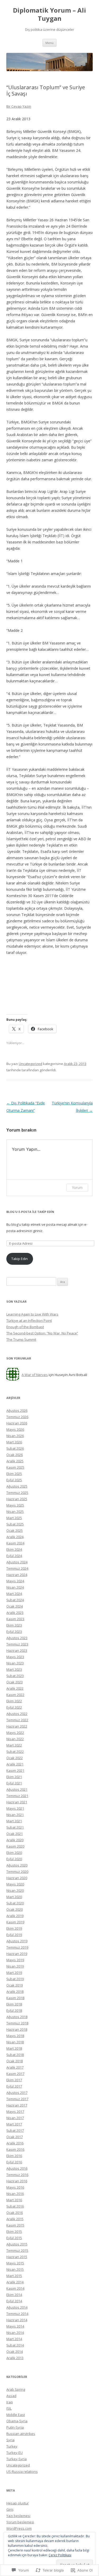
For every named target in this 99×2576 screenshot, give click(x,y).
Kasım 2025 (15, 1467)
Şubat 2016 (15, 2206)
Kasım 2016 (15, 2149)
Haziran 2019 (17, 1954)
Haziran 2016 (17, 2181)
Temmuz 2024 (17, 1568)
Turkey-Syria (16, 2459)
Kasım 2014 (15, 2288)
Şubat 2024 (15, 1600)
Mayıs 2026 (15, 1429)
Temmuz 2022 (17, 1720)
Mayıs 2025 (15, 1505)
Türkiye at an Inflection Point (29, 1320)
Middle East (16, 2415)
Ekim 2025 (14, 1474)
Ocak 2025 (15, 1530)
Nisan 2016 (15, 2194)
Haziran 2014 (17, 2320)
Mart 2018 (14, 2048)
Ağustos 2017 (17, 2093)
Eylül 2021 (14, 1783)
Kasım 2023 (15, 1619)
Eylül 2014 (14, 2301)
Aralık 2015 (15, 2219)
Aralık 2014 (15, 2282)
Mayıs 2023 (15, 1657)
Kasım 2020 (15, 1846)
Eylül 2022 (14, 1707)
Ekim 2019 (14, 1928)
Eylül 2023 (14, 1632)
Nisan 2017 (15, 2118)
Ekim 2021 (14, 1777)
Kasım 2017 (15, 2074)
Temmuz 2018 (17, 2023)
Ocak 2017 (15, 2137)
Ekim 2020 (14, 1853)
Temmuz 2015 (17, 2250)
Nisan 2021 (15, 1815)
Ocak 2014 (15, 2352)
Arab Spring (16, 2389)
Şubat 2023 (15, 1676)
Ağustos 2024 (17, 1562)
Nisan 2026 (15, 1436)
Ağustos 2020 (17, 1865)
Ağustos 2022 (17, 1714)
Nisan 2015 (15, 2269)
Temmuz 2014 (17, 2314)
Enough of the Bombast (25, 1327)
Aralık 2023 (15, 1613)
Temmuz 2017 (17, 2099)
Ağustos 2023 (17, 1638)
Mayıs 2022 (15, 1733)
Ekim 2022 (14, 1701)
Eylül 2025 (14, 1480)
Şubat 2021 (15, 1827)
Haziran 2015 (17, 2257)
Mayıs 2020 (15, 1884)
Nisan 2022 (15, 1739)
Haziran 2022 (17, 1726)
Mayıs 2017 (15, 2112)
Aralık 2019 (15, 1916)
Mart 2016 (14, 2200)
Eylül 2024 (14, 1556)
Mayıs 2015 (15, 2263)
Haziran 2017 (17, 2105)
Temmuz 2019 (17, 1947)
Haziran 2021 (17, 1802)
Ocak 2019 (15, 1985)
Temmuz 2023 (17, 1644)
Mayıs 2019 (15, 1960)
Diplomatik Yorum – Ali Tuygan (49, 14)
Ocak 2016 (15, 2213)
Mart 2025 (14, 1518)
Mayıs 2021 (15, 1808)
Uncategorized (30, 1064)
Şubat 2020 (15, 1903)
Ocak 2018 (15, 2061)
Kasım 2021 (15, 1770)
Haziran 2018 (17, 2029)
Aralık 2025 (15, 1461)
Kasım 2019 (15, 1922)
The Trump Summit (21, 1339)
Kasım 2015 (15, 2225)
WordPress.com (19, 2528)
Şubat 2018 (15, 2055)
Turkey (12, 2446)
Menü (49, 43)
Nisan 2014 (15, 2333)
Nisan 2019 (15, 1966)
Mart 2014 (14, 2339)
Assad (11, 2396)
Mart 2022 (14, 1745)
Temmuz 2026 (17, 1417)
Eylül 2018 (14, 2010)
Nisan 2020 (15, 1890)
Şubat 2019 (15, 1979)
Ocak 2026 (15, 1455)
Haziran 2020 (17, 1878)
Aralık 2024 (15, 1537)
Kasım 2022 (15, 1695)
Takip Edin (20, 1259)
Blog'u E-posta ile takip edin (30, 1212)
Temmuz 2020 (17, 1872)
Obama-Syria (17, 2421)
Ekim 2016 (14, 2156)
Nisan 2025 (15, 1512)
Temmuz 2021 (17, 1796)
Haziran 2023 (17, 1650)
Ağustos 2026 (17, 1410)
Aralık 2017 (15, 2067)
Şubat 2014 (15, 2345)
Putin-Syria (15, 2427)
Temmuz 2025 (17, 1493)
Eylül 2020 (14, 1859)
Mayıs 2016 (15, 2187)
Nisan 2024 (15, 1587)
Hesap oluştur (18, 2503)
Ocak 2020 (15, 1909)
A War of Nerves (35, 1375)
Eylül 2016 (14, 2162)
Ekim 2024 (14, 1549)
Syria (10, 2440)
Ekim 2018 (14, 2004)
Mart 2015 (14, 2276)
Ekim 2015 (14, 2232)
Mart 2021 (14, 1821)
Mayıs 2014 (15, 2326)
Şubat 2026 (15, 1448)
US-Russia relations (22, 2472)
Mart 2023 (14, 1669)
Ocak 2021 (15, 1834)
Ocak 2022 (15, 1758)
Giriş (10, 2509)
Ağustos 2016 (17, 2168)
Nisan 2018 (15, 2042)
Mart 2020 (14, 1897)
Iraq (10, 2402)
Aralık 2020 (15, 1840)
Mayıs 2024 (15, 1581)
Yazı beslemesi (18, 2516)
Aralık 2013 (15, 2358)
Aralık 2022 (15, 1688)
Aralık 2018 (15, 1992)
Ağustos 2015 (17, 2244)
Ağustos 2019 (17, 1941)
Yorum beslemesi (20, 2522)
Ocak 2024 (15, 1606)
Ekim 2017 (14, 2080)
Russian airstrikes (21, 2434)
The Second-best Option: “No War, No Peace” (42, 1333)
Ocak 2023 (15, 1682)
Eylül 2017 (14, 2086)
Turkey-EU (15, 2453)
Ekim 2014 (14, 2295)
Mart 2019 (14, 1973)
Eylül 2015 (14, 2238)
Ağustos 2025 (17, 1486)
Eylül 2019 (14, 1935)
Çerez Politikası (60, 2555)
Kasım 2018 (15, 1998)
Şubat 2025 (15, 1524)
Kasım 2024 (15, 1543)
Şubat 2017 (15, 2130)
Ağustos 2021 (17, 1789)
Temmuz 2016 (17, 2175)
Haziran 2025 (17, 1499)
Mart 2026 (14, 1442)
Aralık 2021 (15, 1764)
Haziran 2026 (17, 1423)
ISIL (9, 2408)
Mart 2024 (14, 1594)
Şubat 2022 (15, 1752)
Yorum (77, 1187)
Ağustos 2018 (17, 2017)
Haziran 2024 (17, 1575)
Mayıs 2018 (15, 2036)
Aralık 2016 (15, 2143)
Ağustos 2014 (17, 2307)
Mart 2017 (14, 2124)
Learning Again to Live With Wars (32, 1314)
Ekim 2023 (14, 1625)
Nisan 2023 (15, 1663)
